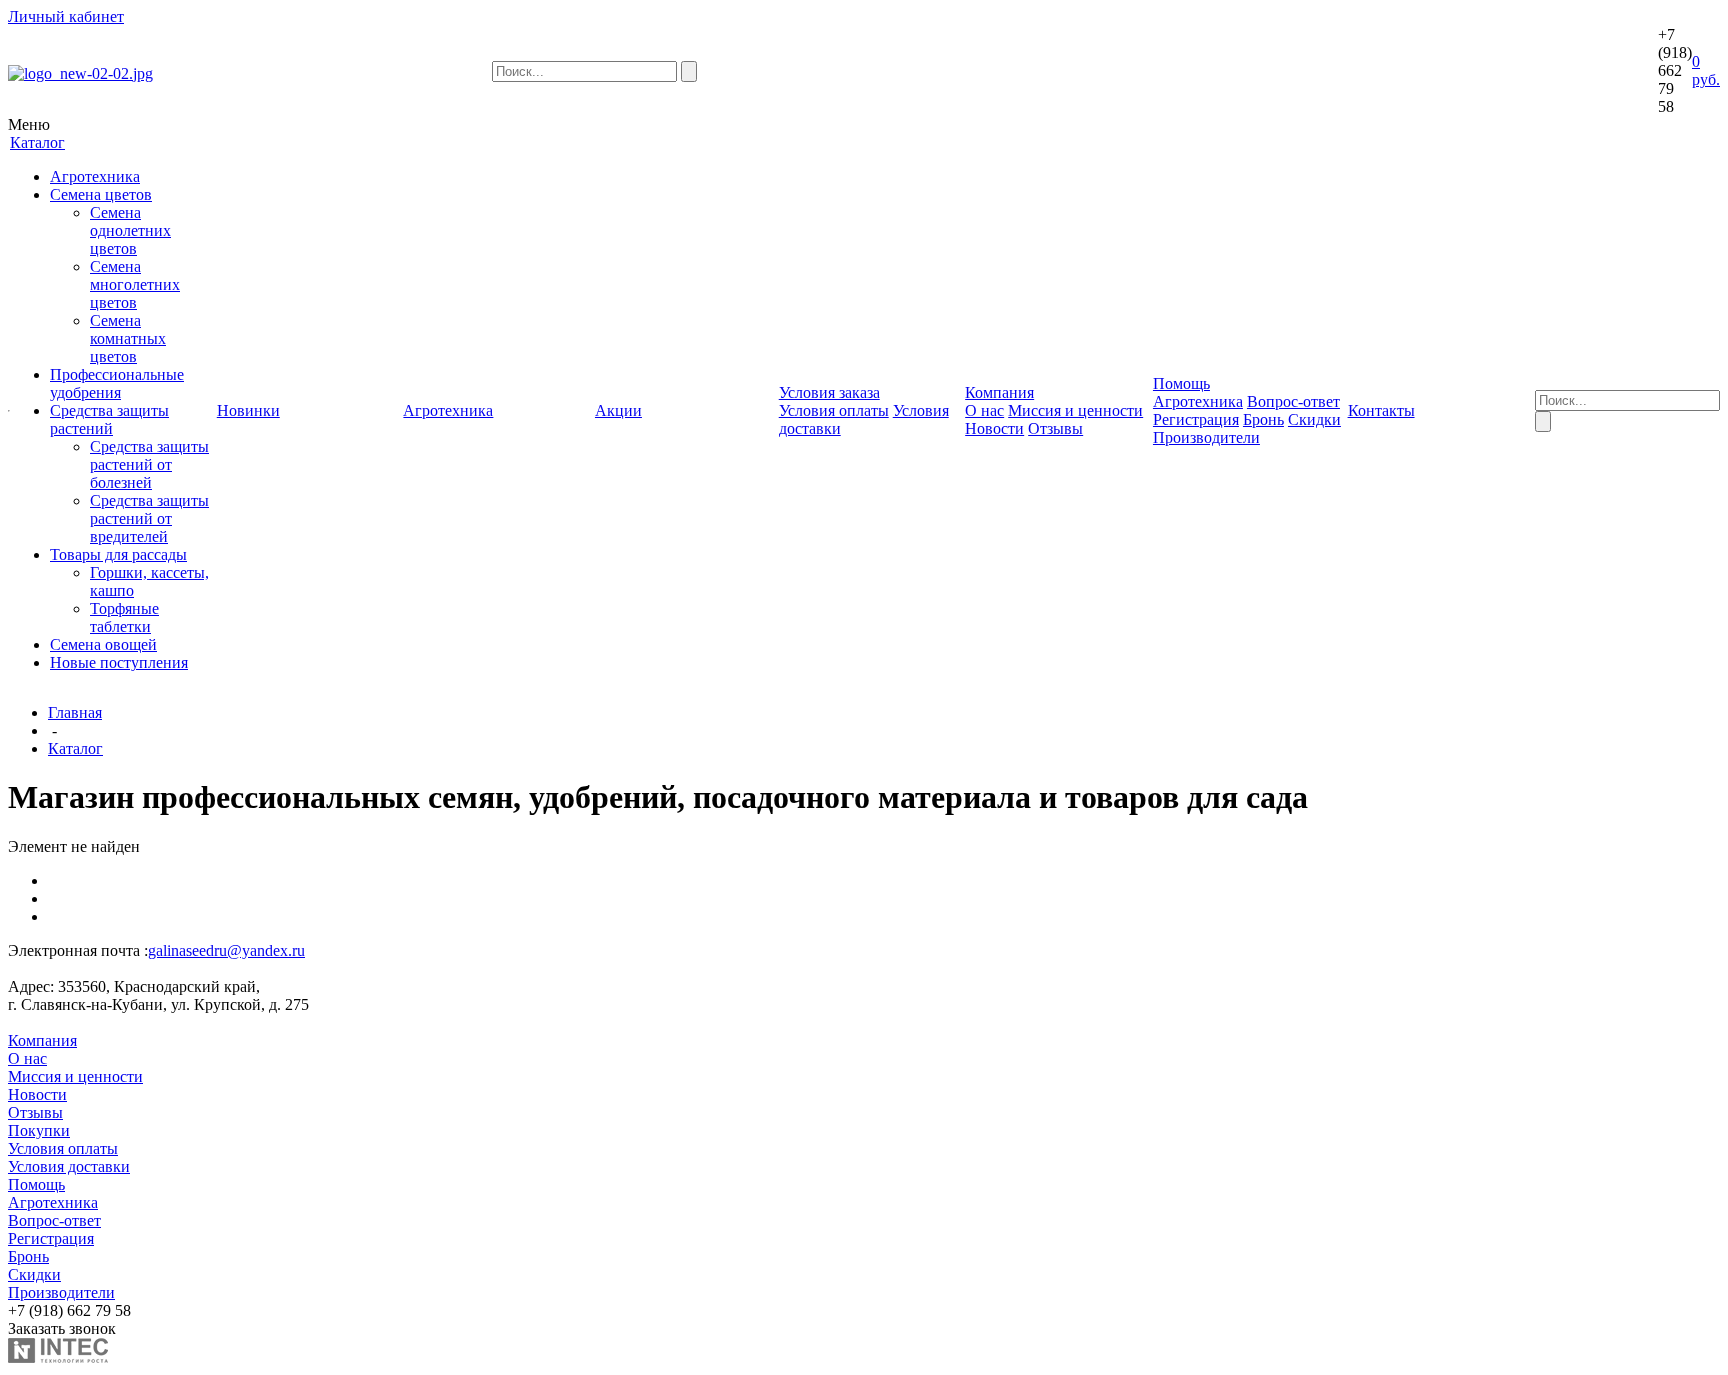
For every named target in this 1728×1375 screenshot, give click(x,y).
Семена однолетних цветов (130, 230)
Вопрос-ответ (1293, 401)
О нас (984, 410)
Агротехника (95, 176)
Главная (75, 712)
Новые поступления (119, 662)
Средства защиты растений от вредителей (149, 518)
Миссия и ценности (1075, 410)
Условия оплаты (834, 410)
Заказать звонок (62, 1328)
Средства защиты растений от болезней (149, 464)
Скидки (1314, 419)
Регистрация (1196, 419)
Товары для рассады (118, 554)
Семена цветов (101, 194)
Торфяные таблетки (124, 617)
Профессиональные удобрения (117, 383)
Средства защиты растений (109, 419)
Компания (42, 1040)
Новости (994, 428)
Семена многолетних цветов (135, 284)
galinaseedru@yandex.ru (226, 950)
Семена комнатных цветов (128, 338)
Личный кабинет (66, 16)
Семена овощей (103, 644)
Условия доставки (69, 1166)
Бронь (1263, 419)
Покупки (39, 1130)
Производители (1206, 437)
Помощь (36, 1184)
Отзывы (1055, 428)
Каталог (75, 748)
